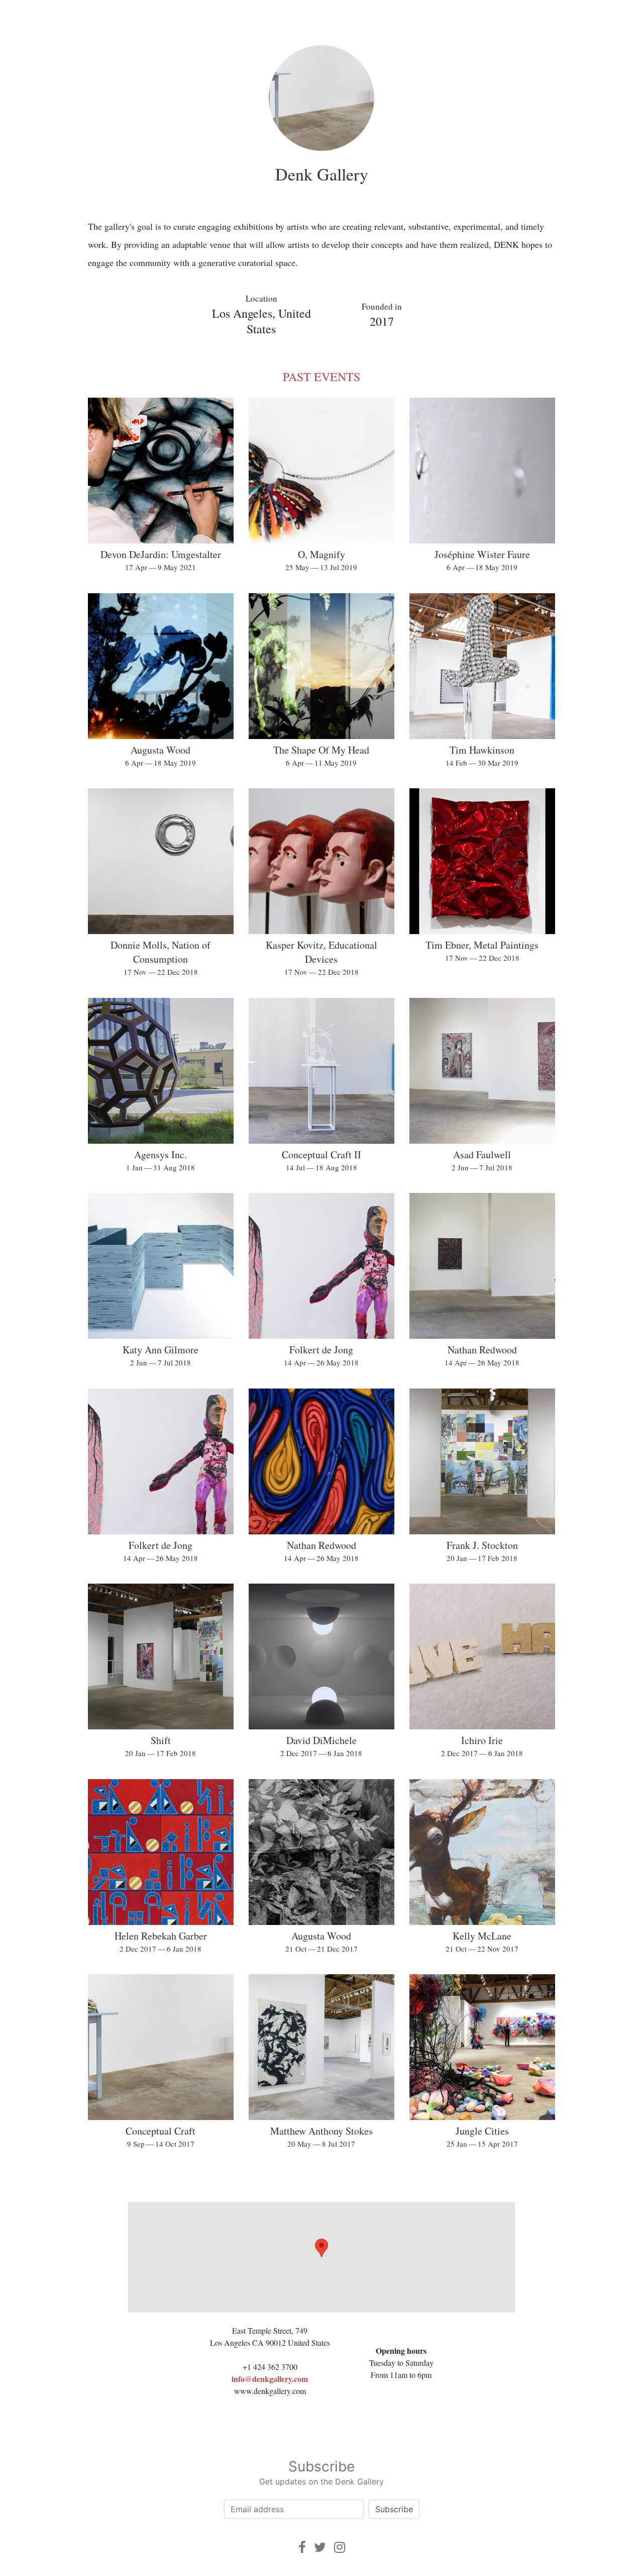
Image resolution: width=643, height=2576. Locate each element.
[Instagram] (340, 2547)
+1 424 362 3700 (270, 2367)
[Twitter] (320, 2547)
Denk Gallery (322, 174)
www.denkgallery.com (270, 2391)
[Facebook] (302, 2547)
